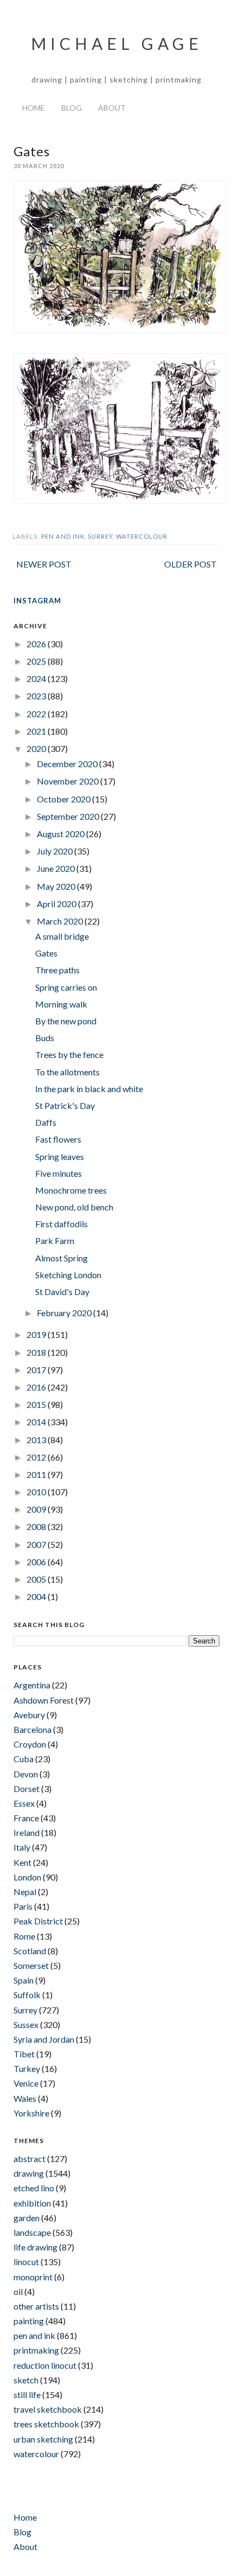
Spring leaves (60, 1156)
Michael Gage (117, 43)
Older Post (190, 564)
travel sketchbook (48, 2409)
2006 (37, 1562)
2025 (37, 661)
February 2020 (65, 1313)
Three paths (57, 970)
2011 (37, 1474)
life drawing (35, 2247)
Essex (24, 1803)
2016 (37, 1387)
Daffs (46, 1122)
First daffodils (62, 1224)
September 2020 (69, 816)
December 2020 (68, 764)
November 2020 (69, 781)
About (112, 108)
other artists (36, 2306)
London (27, 1877)
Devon (26, 1774)
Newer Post (44, 564)
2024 (37, 678)
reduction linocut (45, 2365)
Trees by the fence (69, 1054)
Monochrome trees (71, 1190)
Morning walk (61, 1004)
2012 (37, 1457)
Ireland (27, 1832)
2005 (37, 1579)
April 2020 (57, 904)
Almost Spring (62, 1258)
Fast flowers (58, 1139)
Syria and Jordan (44, 2039)
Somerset (31, 1965)
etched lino (34, 2188)
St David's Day (62, 1292)
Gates (46, 953)
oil (18, 2291)
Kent (22, 1862)
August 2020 (62, 834)
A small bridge (62, 936)
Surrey (100, 536)
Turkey (27, 2068)
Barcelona (33, 1729)
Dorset (27, 1788)
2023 (37, 696)
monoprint (33, 2277)
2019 (37, 1334)
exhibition (32, 2203)
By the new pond (66, 1021)
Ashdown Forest (44, 1700)
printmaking (36, 2350)
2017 (37, 1370)
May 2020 (57, 886)
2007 (37, 1544)
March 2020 (61, 921)
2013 (37, 1440)
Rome (24, 1936)
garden (27, 2218)
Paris (23, 1906)
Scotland (30, 1951)
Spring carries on (66, 987)
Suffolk (27, 1995)
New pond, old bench (74, 1207)
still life (27, 2395)
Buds (45, 1038)
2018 (37, 1352)
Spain (24, 1980)
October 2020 (64, 799)
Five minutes (59, 1173)
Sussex (26, 2025)
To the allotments (67, 1072)
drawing (29, 2173)
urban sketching (43, 2439)
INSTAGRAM (37, 601)
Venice (26, 2083)
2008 (37, 1526)
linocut (26, 2262)
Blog (72, 108)
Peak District (38, 1921)
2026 (37, 644)
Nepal (25, 1892)
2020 (37, 748)
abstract (30, 2159)
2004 (37, 1596)
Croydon (30, 1744)
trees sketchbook (46, 2424)
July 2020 (56, 851)
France (26, 1818)
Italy (22, 1847)
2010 (37, 1492)
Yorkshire (31, 2113)
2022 (37, 714)
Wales (25, 2098)
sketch (26, 2380)
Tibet (24, 2054)
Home (34, 108)
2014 (37, 1422)
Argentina (32, 1685)
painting (29, 2321)
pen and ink (63, 536)
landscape (32, 2232)
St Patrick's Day (65, 1105)
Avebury (29, 1715)
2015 (37, 1404)
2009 (37, 1509)
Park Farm (55, 1241)
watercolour (142, 536)
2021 (37, 731)
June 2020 (57, 868)
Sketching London (68, 1275)
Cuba (24, 1759)
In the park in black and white (89, 1089)
